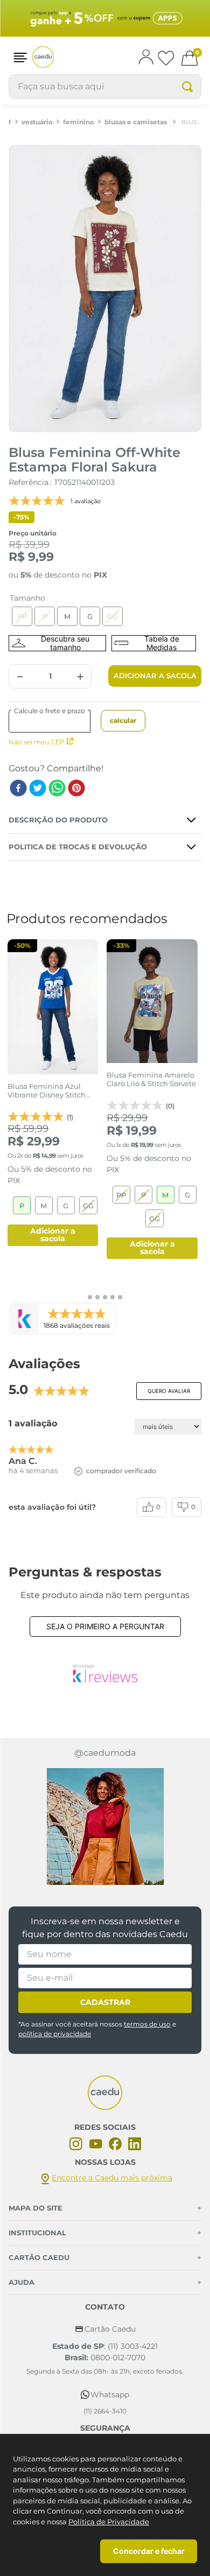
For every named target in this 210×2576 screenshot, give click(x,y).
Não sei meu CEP (37, 742)
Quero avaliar (169, 1391)
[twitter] (38, 789)
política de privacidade (55, 2034)
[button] (20, 57)
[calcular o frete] (123, 721)
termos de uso (147, 2024)
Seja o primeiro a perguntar (105, 1626)
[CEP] (56, 721)
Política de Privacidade (109, 2522)
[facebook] (18, 789)
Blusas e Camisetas (136, 122)
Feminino (79, 122)
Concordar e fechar (149, 2551)
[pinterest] (76, 789)
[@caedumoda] (105, 1827)
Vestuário (37, 122)
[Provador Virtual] (57, 643)
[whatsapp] (57, 789)
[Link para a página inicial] (10, 122)
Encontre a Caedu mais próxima (112, 2178)
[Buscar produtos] (187, 87)
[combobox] (105, 87)
